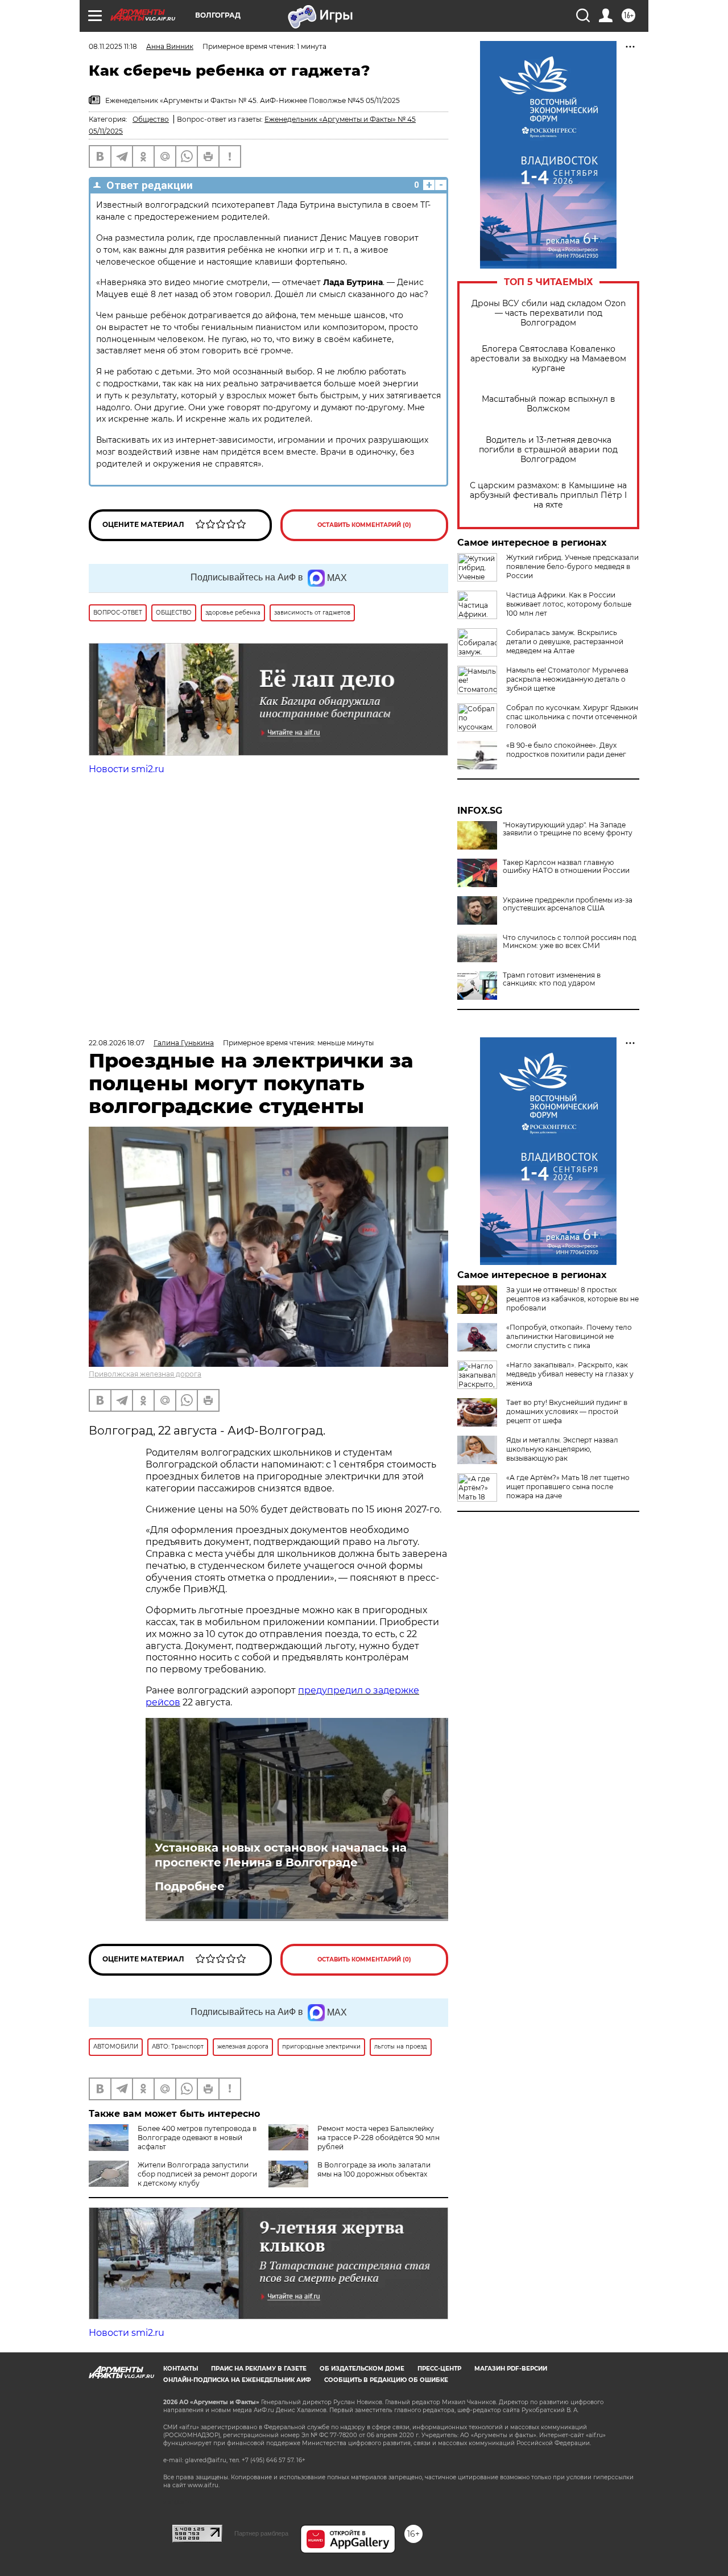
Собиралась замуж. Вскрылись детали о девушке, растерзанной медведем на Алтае (565, 642)
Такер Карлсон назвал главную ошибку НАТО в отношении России (566, 867)
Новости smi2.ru (127, 769)
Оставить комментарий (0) (364, 525)
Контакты (181, 2369)
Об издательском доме (362, 2369)
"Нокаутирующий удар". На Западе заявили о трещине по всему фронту (568, 829)
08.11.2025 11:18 (113, 46)
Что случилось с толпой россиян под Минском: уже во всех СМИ (570, 942)
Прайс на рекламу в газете (259, 2369)
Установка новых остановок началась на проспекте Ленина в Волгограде (281, 1855)
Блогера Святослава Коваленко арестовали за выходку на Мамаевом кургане (548, 359)
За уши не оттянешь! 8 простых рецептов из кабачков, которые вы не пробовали (572, 1299)
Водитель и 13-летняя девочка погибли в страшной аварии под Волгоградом (548, 450)
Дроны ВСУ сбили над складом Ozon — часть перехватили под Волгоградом (549, 313)
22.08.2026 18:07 (117, 1043)
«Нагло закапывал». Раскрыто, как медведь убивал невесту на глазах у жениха (570, 1374)
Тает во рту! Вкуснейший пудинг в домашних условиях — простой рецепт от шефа (567, 1411)
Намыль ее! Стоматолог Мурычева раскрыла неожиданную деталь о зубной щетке (567, 679)
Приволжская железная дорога (145, 1374)
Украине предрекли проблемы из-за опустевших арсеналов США (568, 904)
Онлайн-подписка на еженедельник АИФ (237, 2380)
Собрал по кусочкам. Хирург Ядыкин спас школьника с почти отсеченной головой (572, 717)
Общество (151, 119)
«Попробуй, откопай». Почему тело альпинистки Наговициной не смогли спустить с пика (569, 1336)
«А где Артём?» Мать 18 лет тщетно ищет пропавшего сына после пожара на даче (568, 1487)
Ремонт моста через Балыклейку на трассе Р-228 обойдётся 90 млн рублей (379, 2138)
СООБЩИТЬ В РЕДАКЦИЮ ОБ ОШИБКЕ (386, 2380)
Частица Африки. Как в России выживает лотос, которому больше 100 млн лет (569, 604)
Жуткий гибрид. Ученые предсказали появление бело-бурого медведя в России (572, 566)
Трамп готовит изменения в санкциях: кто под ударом (552, 979)
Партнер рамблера (261, 2533)
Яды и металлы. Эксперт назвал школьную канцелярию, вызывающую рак (562, 1449)
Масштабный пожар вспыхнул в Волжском (549, 404)
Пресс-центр (439, 2369)
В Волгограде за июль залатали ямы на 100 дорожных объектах (374, 2169)
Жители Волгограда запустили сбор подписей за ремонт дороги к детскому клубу (197, 2174)
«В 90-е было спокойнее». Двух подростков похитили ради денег (566, 750)
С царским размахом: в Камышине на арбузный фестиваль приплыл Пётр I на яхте (548, 495)
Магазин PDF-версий (511, 2369)
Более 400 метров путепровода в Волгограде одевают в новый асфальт (197, 2138)
